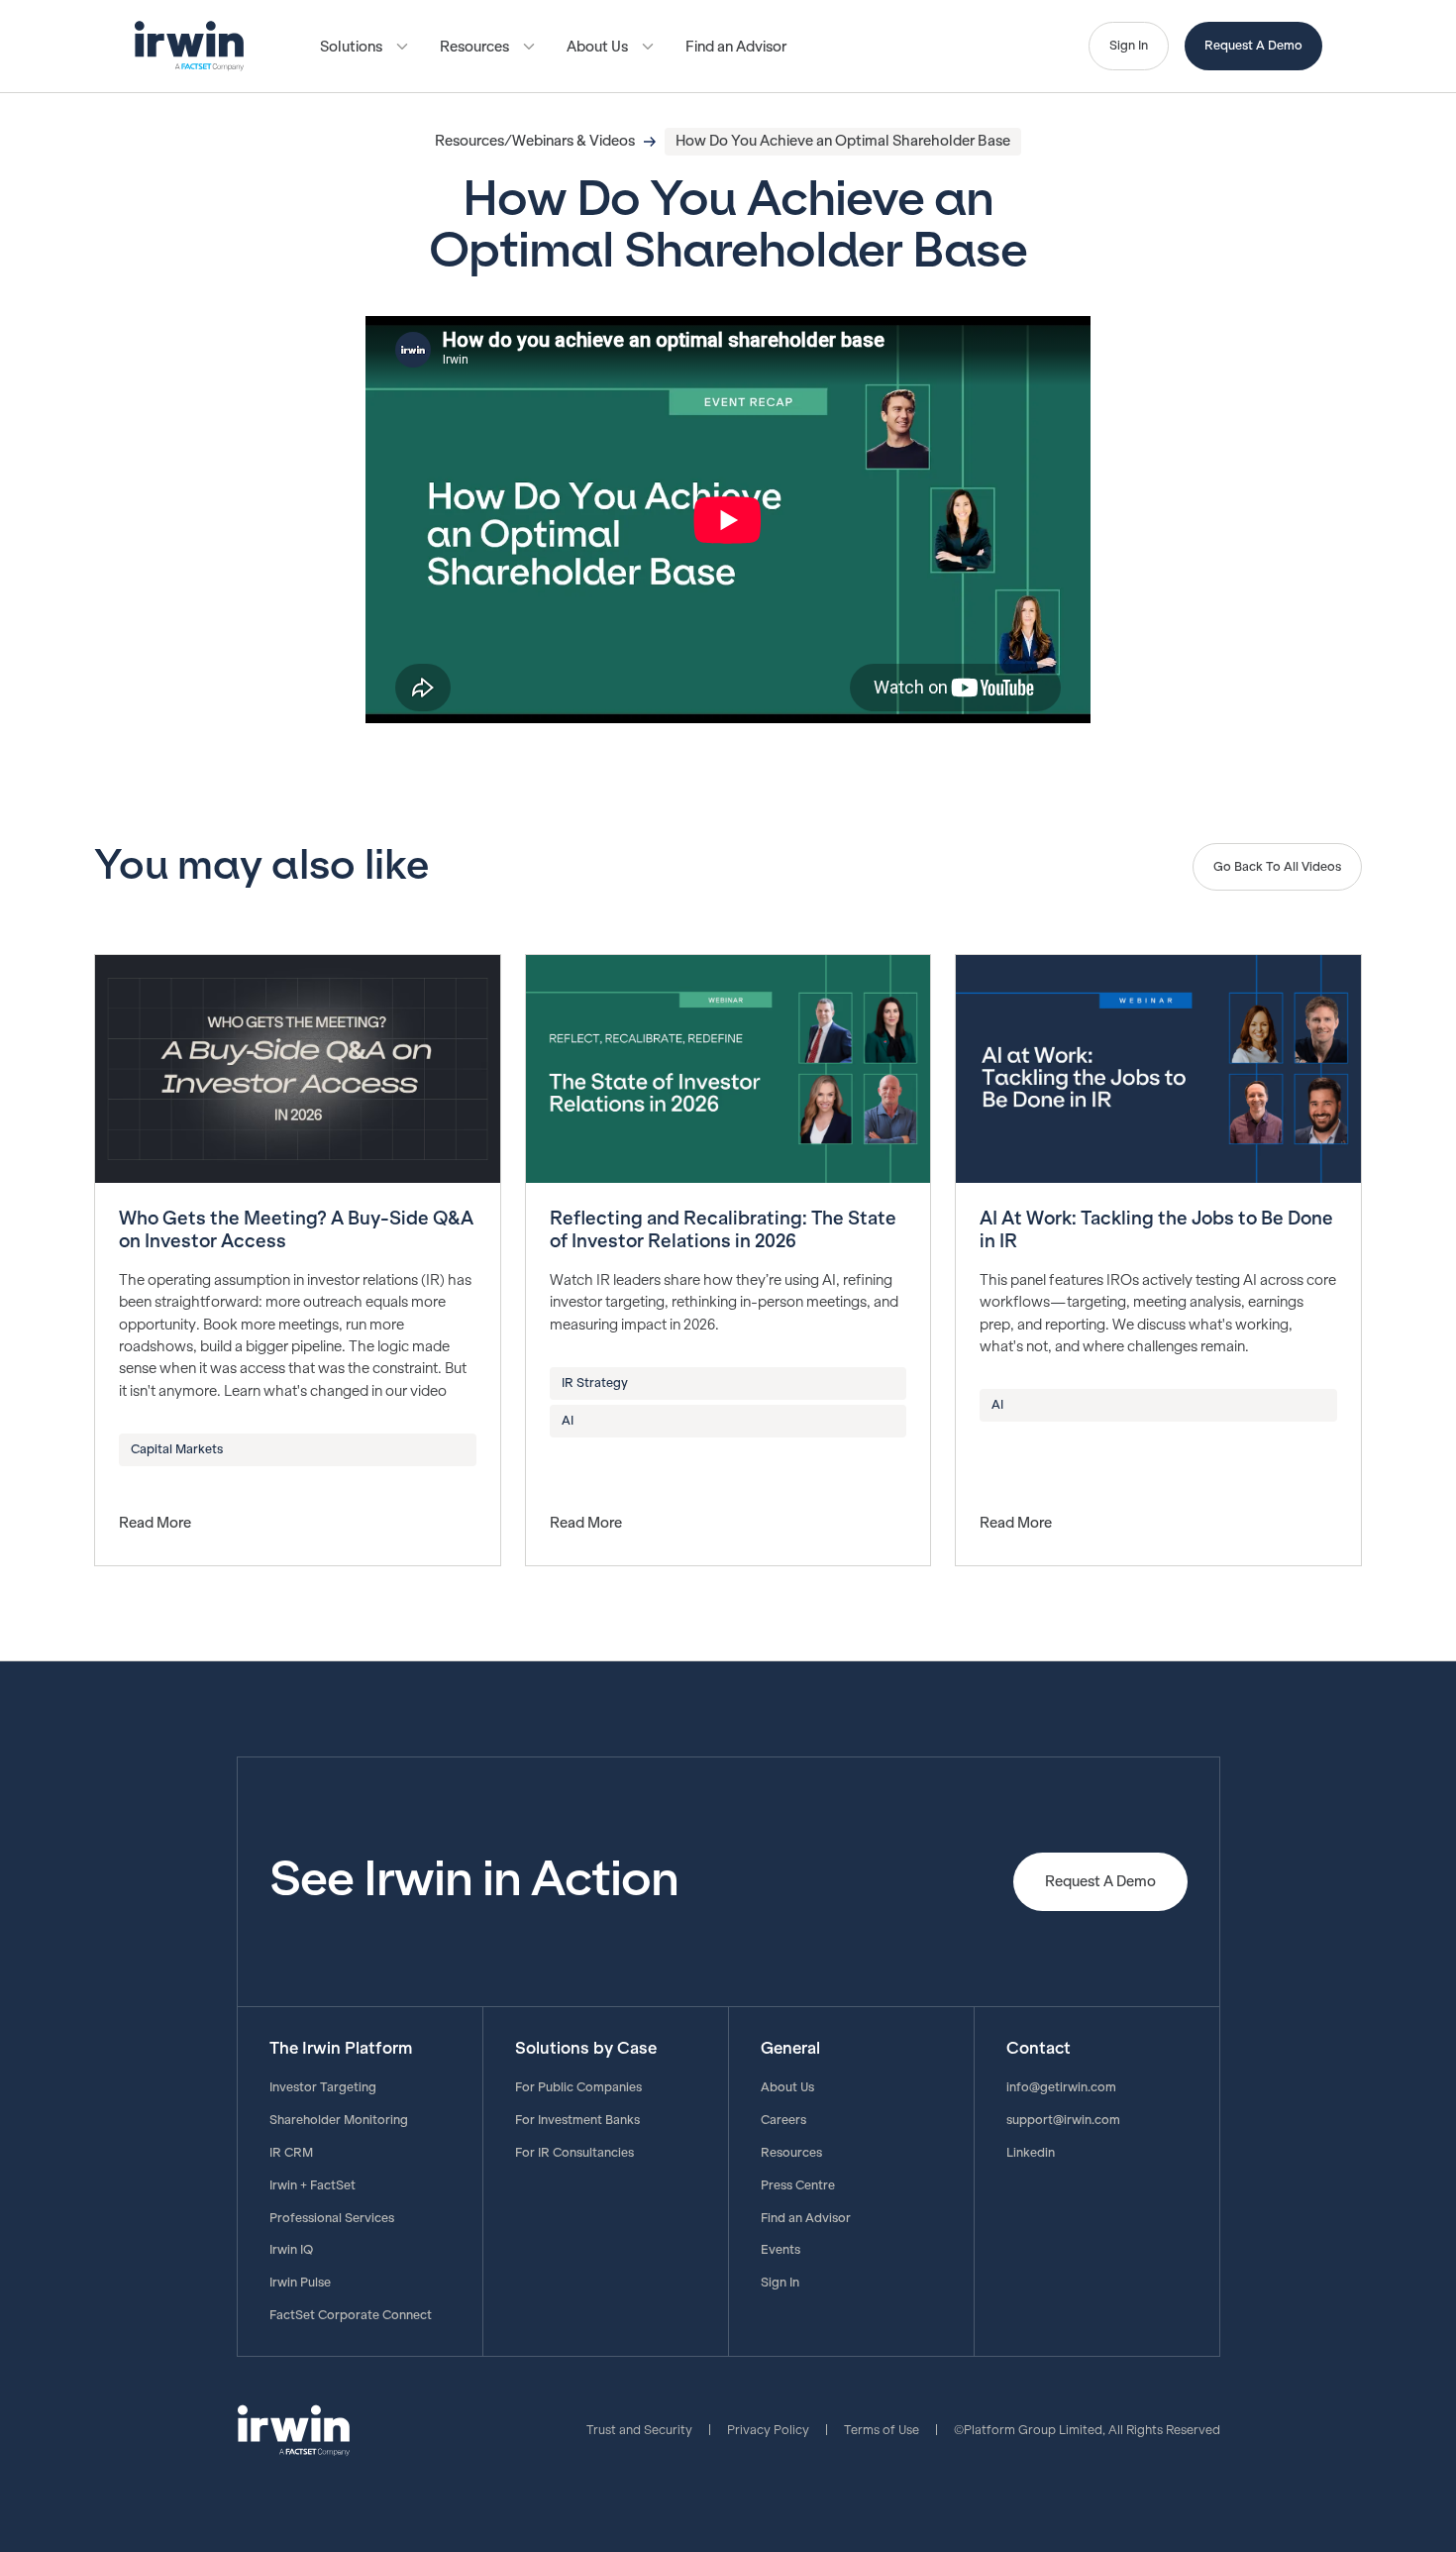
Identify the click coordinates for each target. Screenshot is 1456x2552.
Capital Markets (177, 1449)
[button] (364, 48)
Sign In (1129, 46)
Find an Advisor (736, 47)
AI (568, 1421)
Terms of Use (882, 2430)
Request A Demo (1253, 46)
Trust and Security (639, 2430)
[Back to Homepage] (189, 46)
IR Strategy (595, 1383)
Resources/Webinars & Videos (535, 141)
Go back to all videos (1277, 867)
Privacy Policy (768, 2430)
